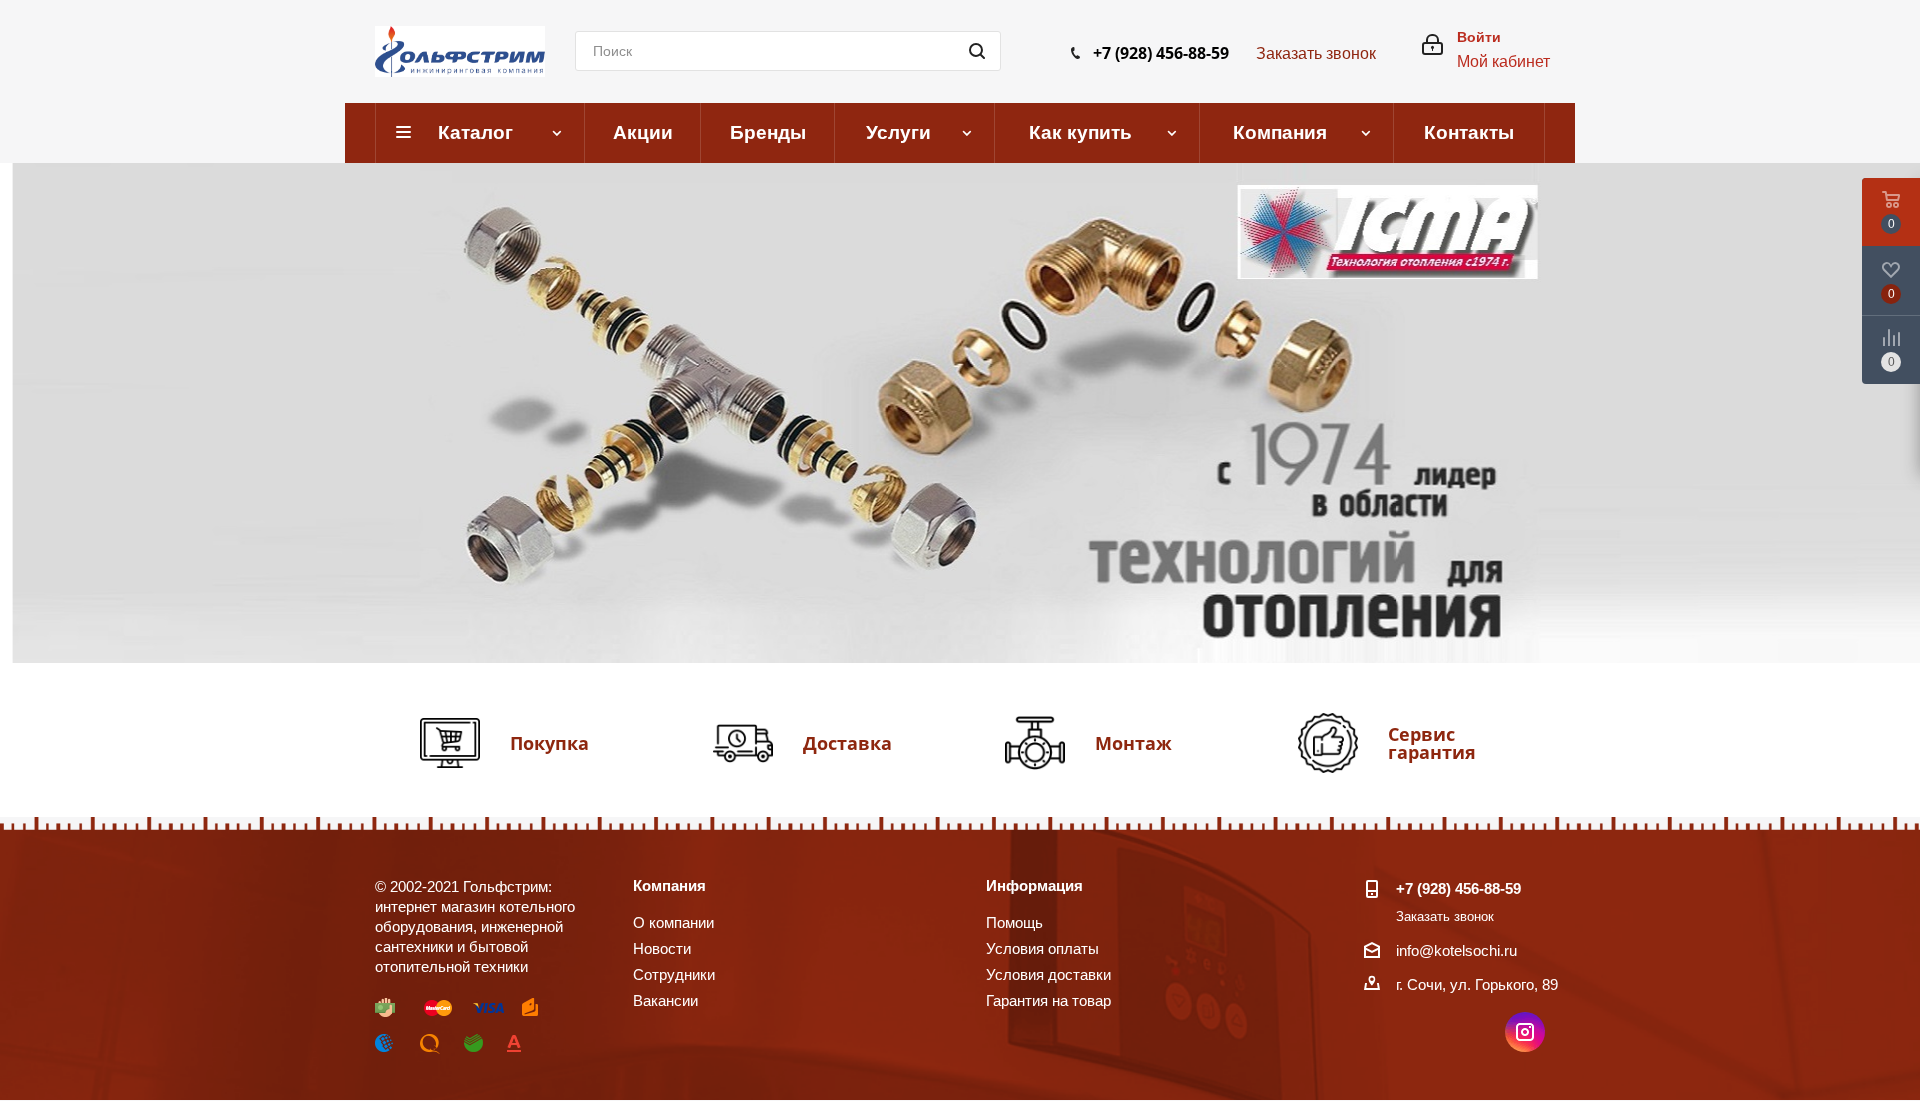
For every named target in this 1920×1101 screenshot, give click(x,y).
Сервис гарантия (1432, 743)
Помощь (1014, 922)
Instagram (1525, 1032)
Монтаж (1133, 743)
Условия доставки (1048, 974)
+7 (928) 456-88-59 (1161, 53)
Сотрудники (674, 974)
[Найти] (977, 51)
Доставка (847, 743)
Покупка (549, 743)
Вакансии (665, 1000)
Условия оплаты (1042, 948)
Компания (669, 885)
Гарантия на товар (1048, 1000)
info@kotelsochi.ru (1456, 950)
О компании (673, 922)
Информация (1034, 885)
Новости (662, 948)
